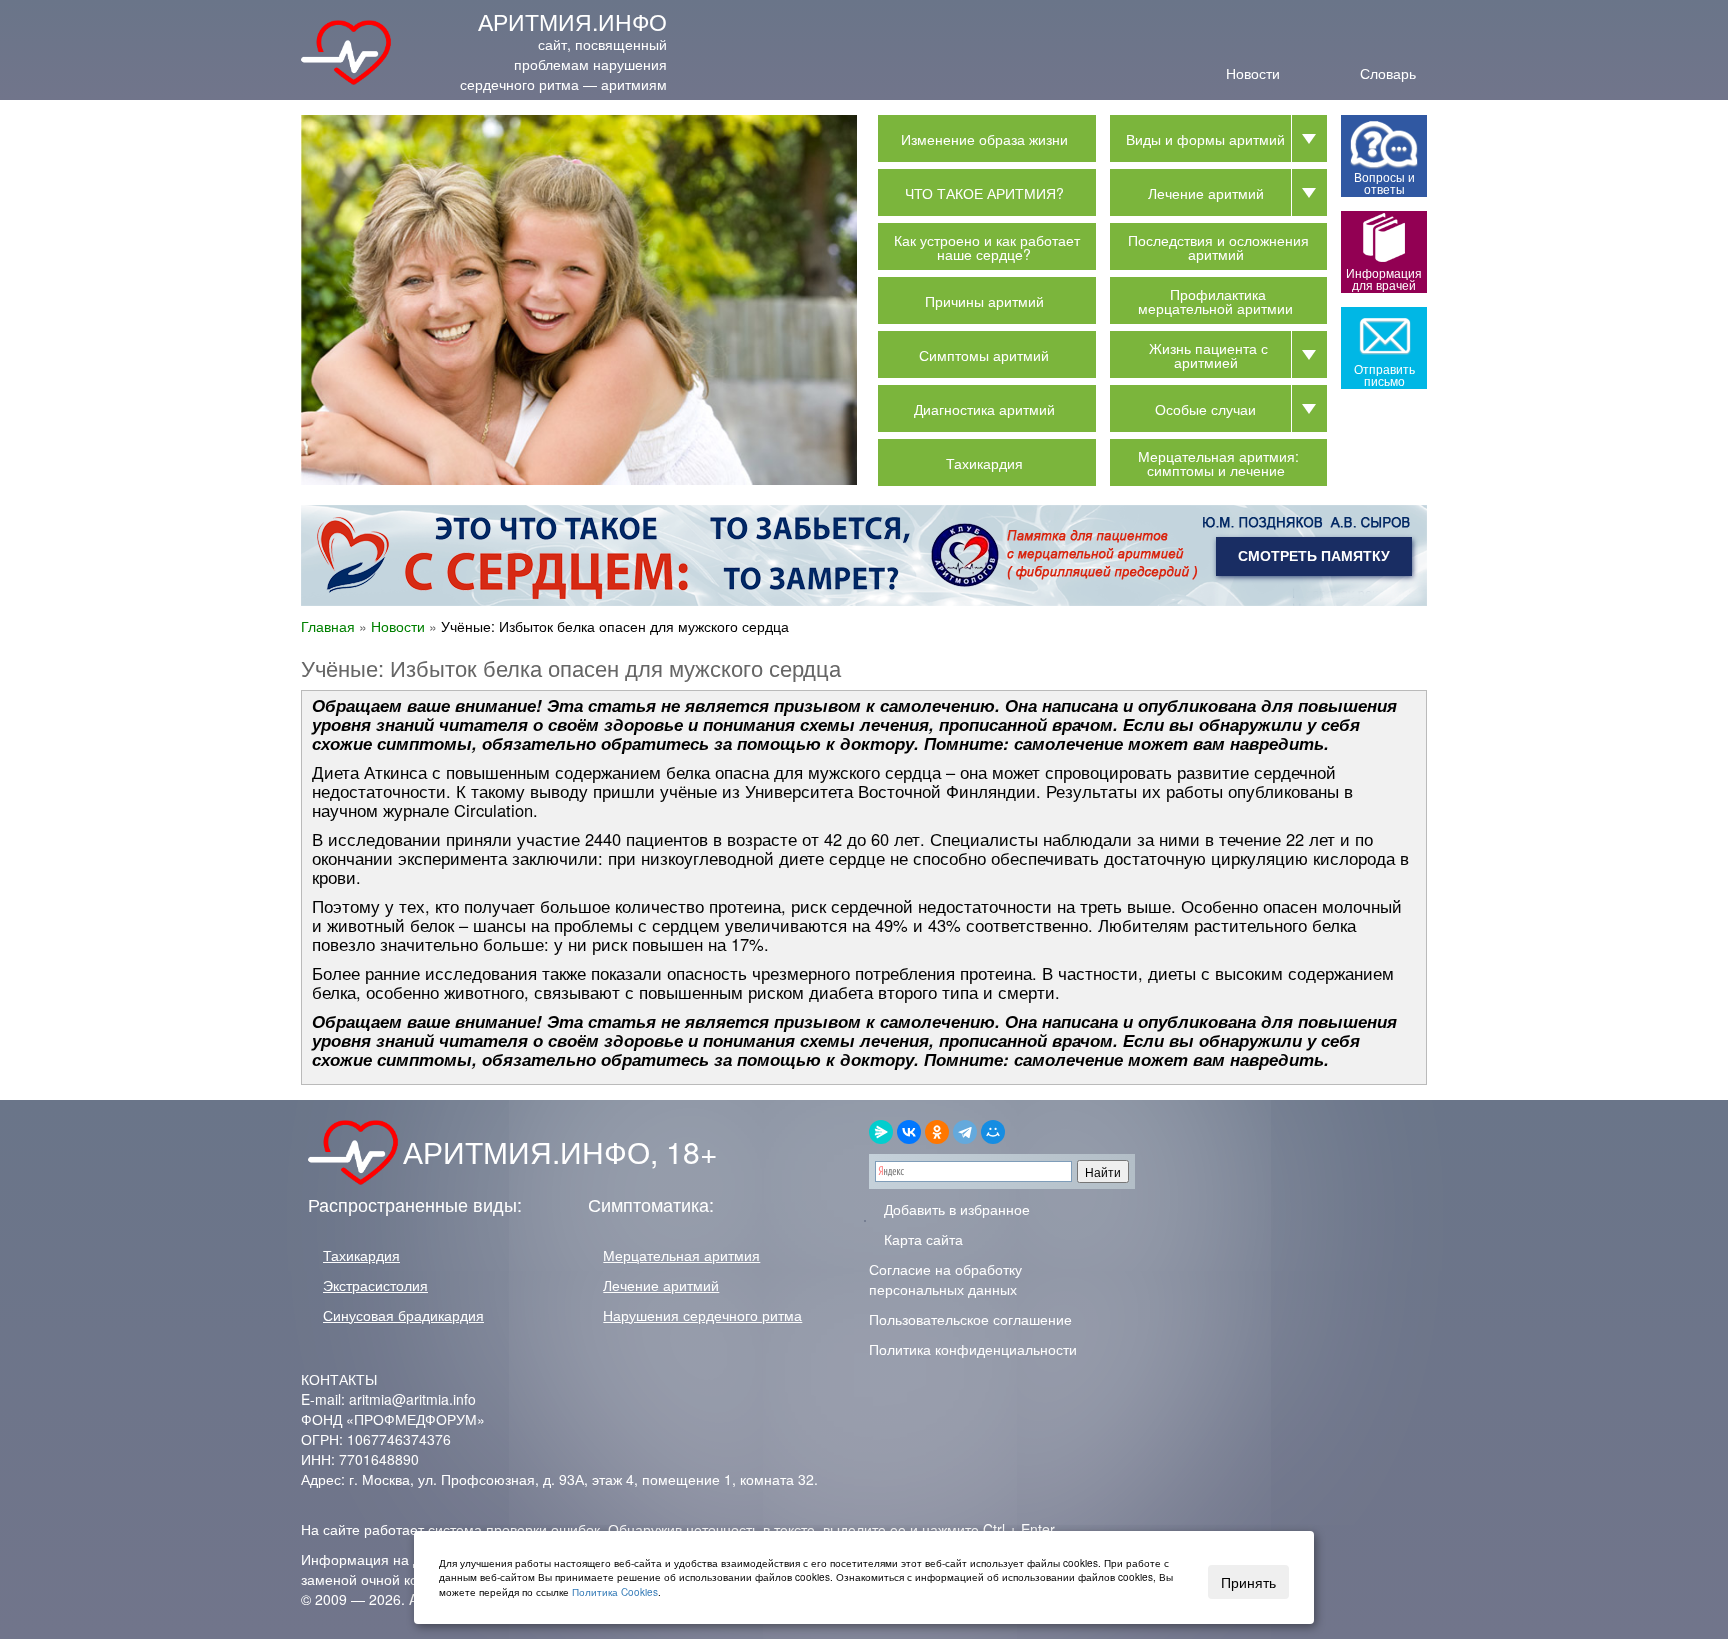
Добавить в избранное (955, 1209)
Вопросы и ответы (1384, 182)
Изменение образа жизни (984, 139)
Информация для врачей (1384, 278)
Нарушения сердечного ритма (702, 1315)
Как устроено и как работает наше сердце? (987, 247)
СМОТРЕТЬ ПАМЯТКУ (1314, 556)
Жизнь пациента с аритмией (1208, 355)
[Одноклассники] (937, 1132)
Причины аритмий (984, 301)
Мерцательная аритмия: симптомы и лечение (1218, 463)
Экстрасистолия (375, 1285)
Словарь (1388, 71)
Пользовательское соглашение (970, 1319)
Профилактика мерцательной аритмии (1215, 301)
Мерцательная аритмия (681, 1255)
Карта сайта (921, 1239)
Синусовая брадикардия (403, 1315)
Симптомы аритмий (984, 355)
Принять (1248, 1582)
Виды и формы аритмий (1205, 139)
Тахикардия (984, 463)
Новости (1253, 71)
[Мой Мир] (993, 1132)
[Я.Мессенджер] (881, 1132)
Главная (328, 626)
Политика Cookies (615, 1592)
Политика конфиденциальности (973, 1349)
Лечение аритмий (1206, 193)
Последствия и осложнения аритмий (1218, 247)
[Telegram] (965, 1132)
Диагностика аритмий (984, 409)
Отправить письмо (1384, 374)
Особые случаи (1205, 409)
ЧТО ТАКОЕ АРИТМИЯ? (984, 193)
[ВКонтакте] (909, 1132)
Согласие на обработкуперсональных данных (945, 1279)
